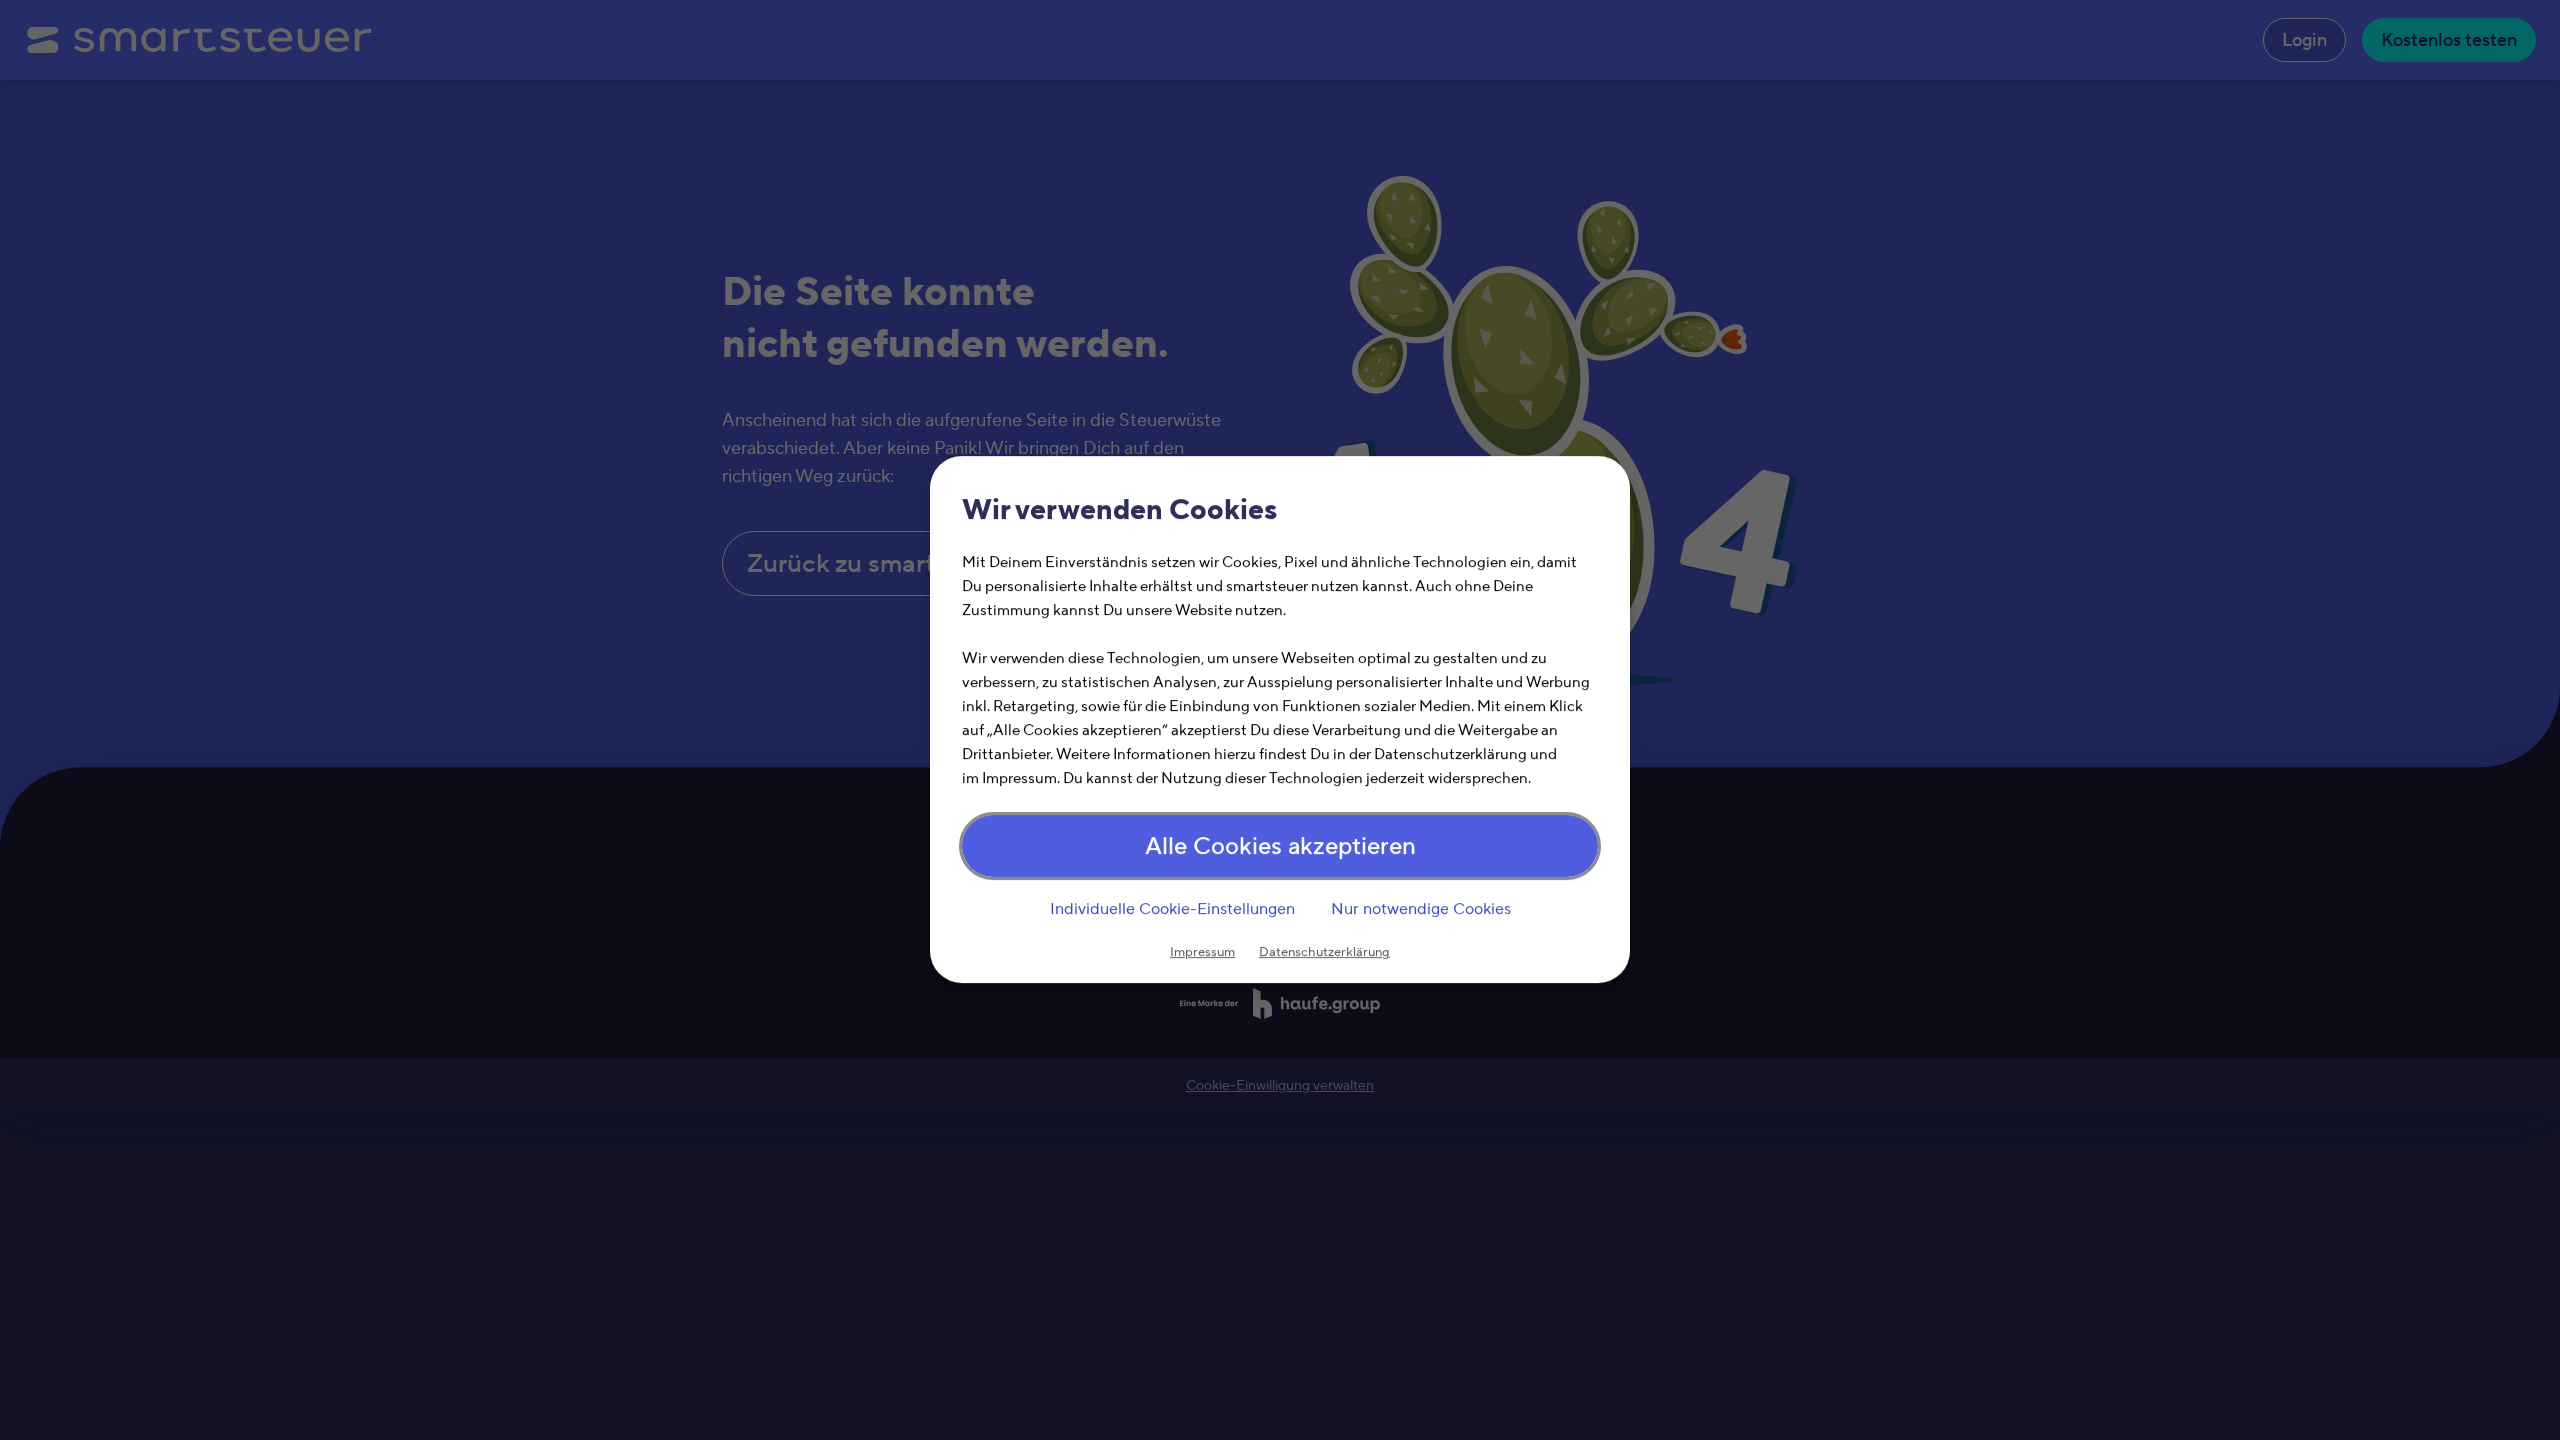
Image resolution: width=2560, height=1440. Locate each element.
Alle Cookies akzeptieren (1280, 847)
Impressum (1202, 953)
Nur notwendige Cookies (1421, 909)
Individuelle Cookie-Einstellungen (1172, 909)
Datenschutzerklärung (1324, 953)
